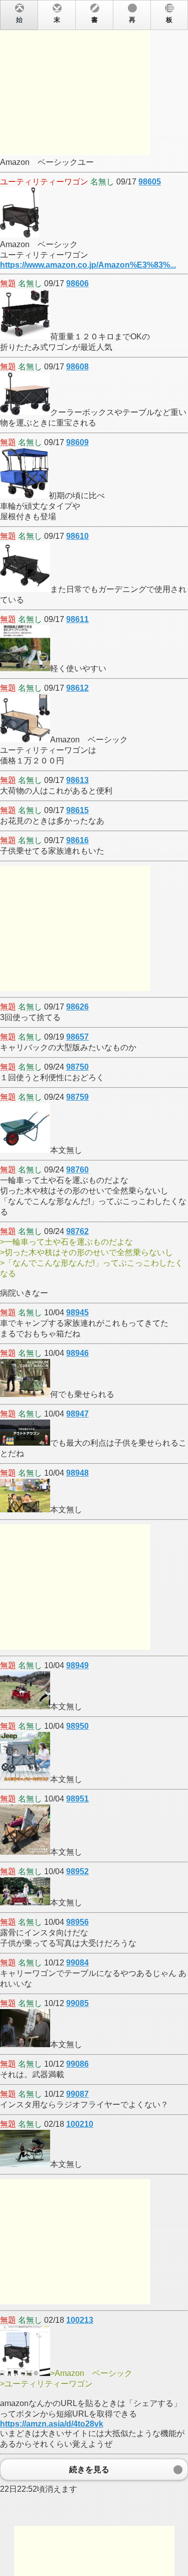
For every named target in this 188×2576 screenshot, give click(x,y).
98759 (77, 1097)
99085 (77, 2003)
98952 (77, 1871)
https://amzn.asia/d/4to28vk (52, 2424)
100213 (80, 2320)
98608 (77, 367)
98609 (77, 442)
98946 (77, 1353)
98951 (77, 1799)
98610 (77, 536)
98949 (77, 1665)
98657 (77, 1037)
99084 (77, 1963)
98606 (77, 283)
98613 (77, 780)
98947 (77, 1414)
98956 (77, 1922)
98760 (77, 1170)
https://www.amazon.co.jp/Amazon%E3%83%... (88, 265)
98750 (77, 1067)
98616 (77, 840)
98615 (77, 810)
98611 (77, 619)
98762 (77, 1231)
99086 (77, 2064)
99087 (77, 2094)
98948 (77, 1473)
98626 (77, 1007)
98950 (77, 1726)
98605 (150, 182)
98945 (77, 1313)
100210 (80, 2124)
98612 (77, 688)
